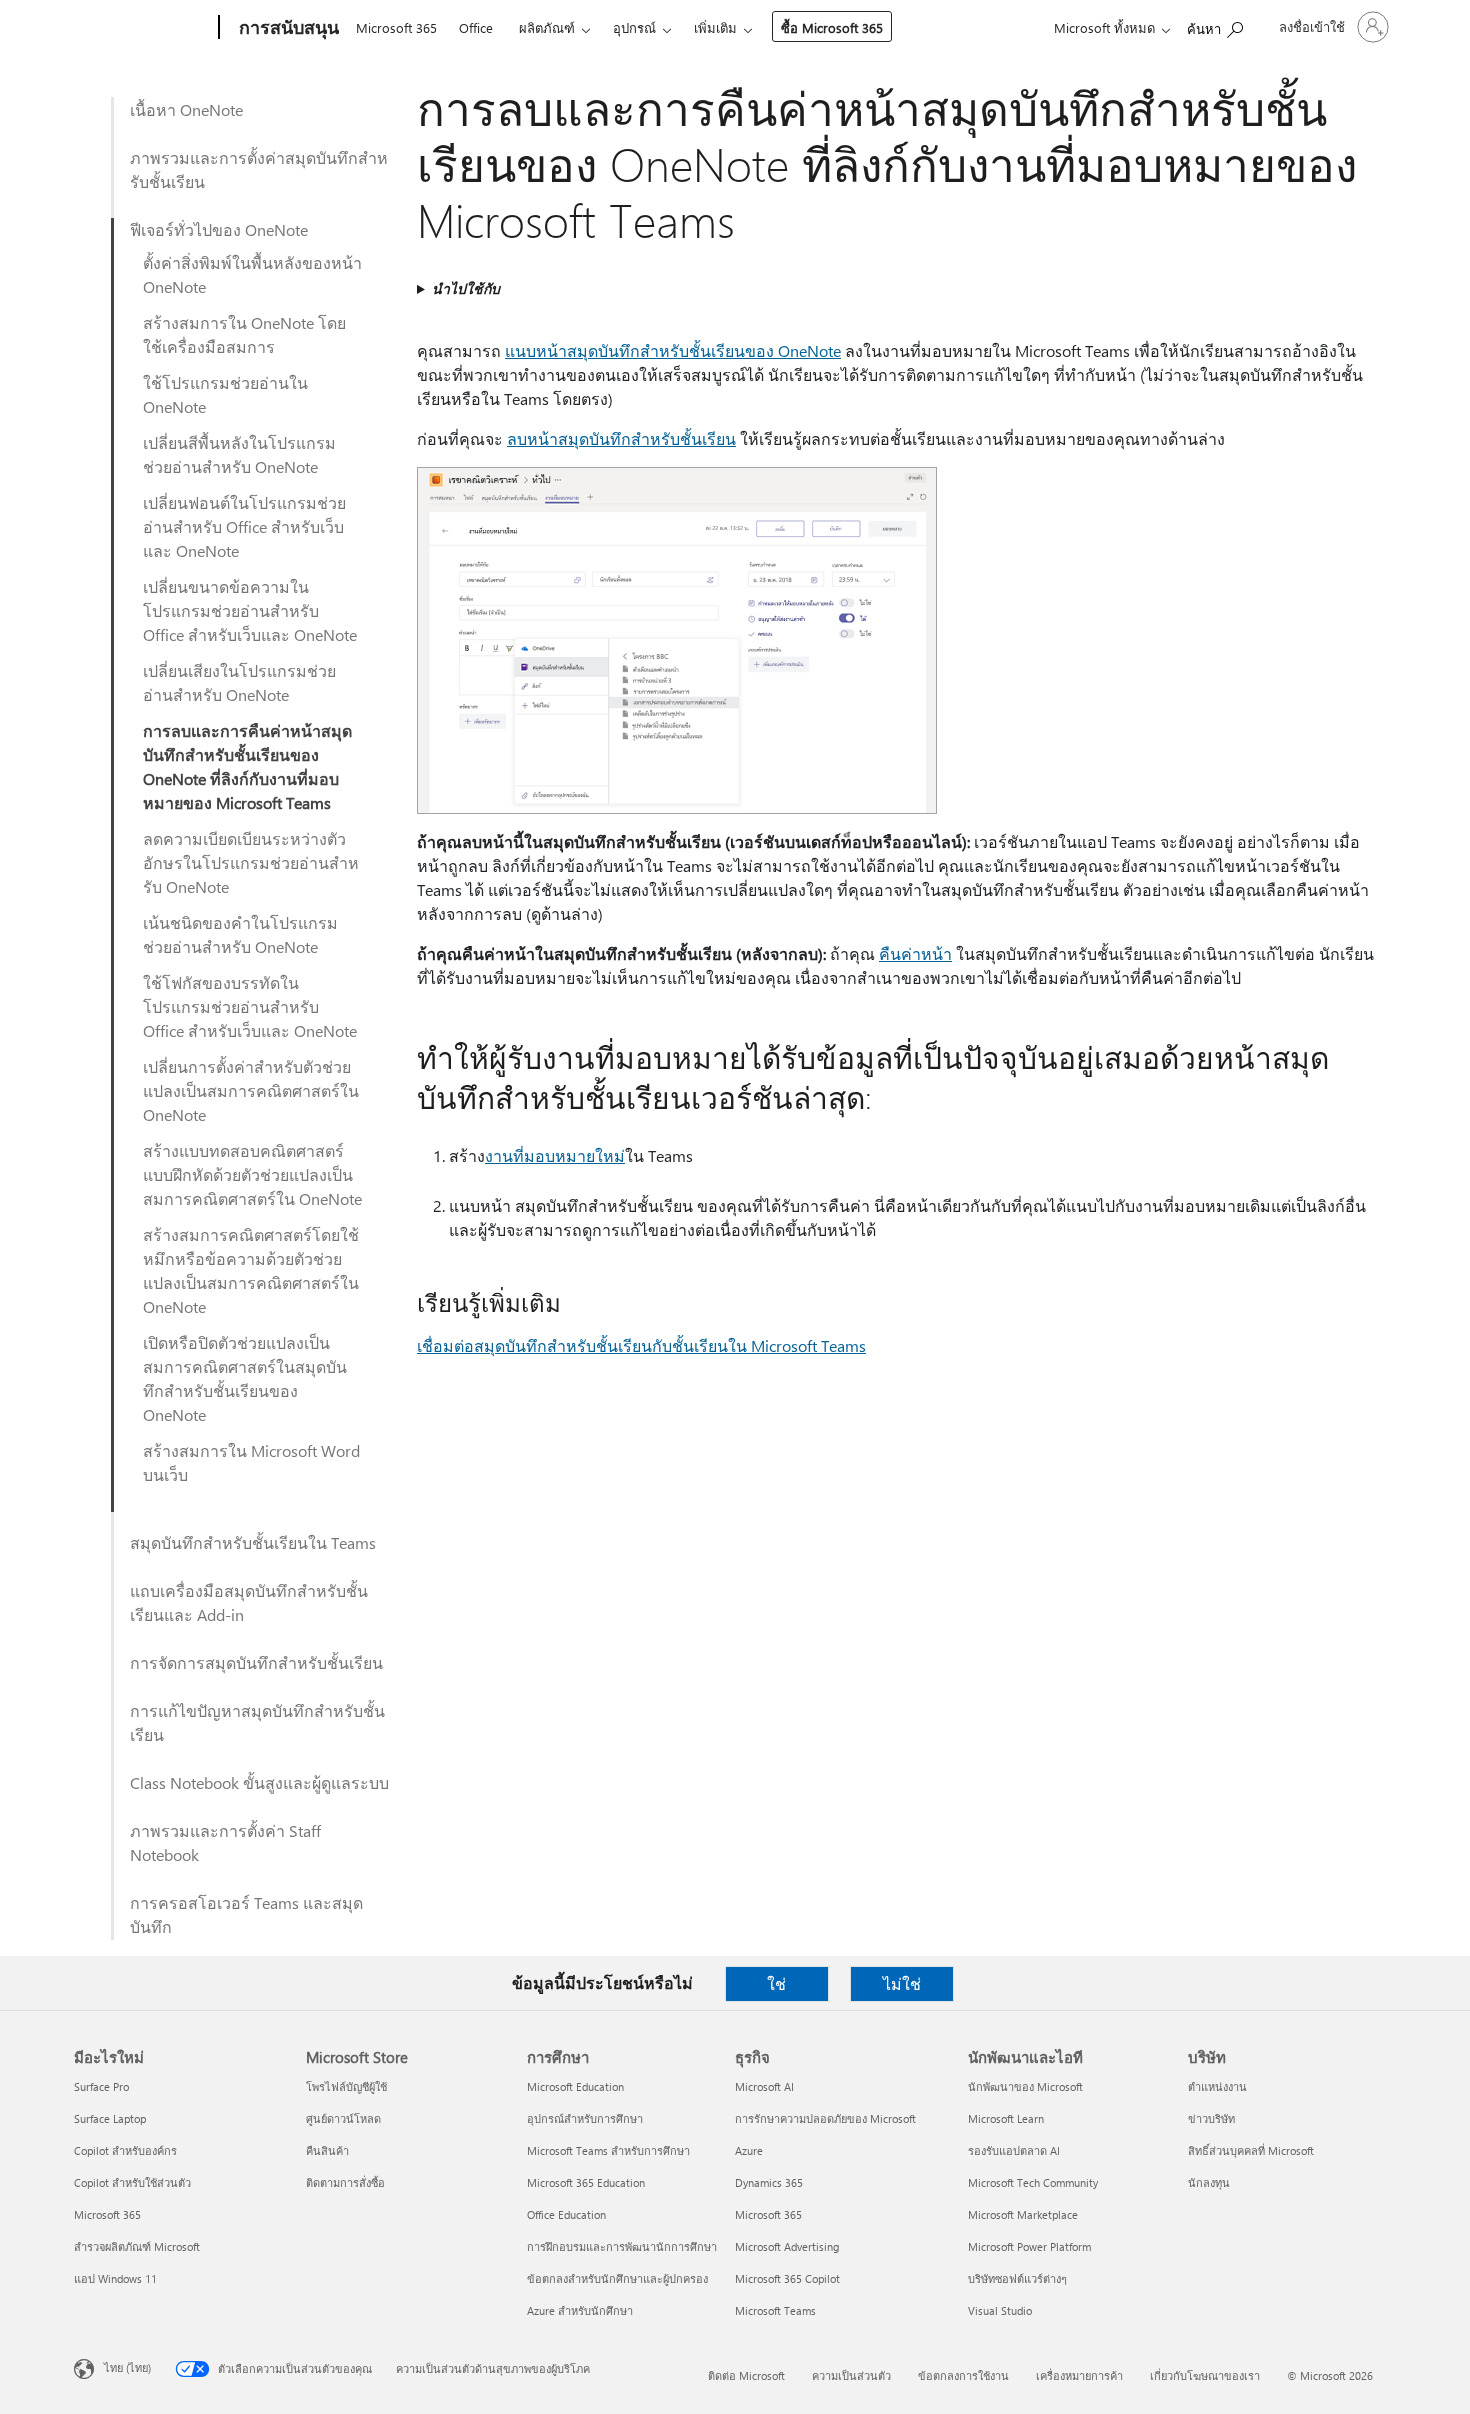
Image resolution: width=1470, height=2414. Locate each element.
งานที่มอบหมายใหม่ (555, 1155)
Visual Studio (1000, 2310)
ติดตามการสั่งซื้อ (345, 2182)
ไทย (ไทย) (127, 2367)
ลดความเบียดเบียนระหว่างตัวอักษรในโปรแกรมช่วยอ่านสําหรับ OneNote (251, 862)
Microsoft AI (764, 2086)
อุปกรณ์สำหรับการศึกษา (585, 2118)
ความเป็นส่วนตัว (851, 2375)
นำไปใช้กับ (466, 288)
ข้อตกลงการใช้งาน (963, 2375)
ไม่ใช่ (902, 1983)
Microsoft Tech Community (1033, 2182)
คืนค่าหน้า (915, 953)
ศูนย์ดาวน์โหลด (343, 2118)
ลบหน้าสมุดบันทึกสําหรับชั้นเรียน (621, 438)
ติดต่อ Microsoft (746, 2375)
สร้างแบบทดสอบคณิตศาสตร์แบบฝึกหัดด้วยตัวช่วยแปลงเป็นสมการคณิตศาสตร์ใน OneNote (252, 1174)
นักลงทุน (1209, 2182)
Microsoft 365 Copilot (787, 2278)
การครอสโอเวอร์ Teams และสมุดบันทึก (246, 1914)
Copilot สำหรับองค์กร (125, 2150)
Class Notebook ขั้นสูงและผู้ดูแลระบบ (259, 1782)
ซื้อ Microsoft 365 (832, 27)
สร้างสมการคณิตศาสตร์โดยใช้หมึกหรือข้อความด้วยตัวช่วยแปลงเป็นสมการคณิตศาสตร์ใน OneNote (251, 1270)
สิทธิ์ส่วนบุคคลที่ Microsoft (1251, 2150)
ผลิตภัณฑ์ (547, 27)
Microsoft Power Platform (1029, 2246)
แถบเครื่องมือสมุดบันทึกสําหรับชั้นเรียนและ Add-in (249, 1602)
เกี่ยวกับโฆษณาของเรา (1205, 2375)
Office (476, 27)
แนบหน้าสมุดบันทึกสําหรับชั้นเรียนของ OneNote (673, 350)
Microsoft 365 (396, 27)
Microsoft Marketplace (1023, 2214)
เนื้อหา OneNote (186, 109)
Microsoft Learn (1006, 2118)
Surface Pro (101, 2086)
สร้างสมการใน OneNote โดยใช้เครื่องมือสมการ (244, 334)
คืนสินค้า (327, 2150)
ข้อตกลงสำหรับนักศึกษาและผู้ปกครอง (617, 2278)
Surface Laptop (110, 2118)
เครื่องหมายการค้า (1079, 2375)
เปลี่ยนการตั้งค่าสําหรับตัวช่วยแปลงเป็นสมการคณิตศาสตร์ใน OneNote (251, 1090)
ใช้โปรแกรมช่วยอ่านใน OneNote (225, 394)
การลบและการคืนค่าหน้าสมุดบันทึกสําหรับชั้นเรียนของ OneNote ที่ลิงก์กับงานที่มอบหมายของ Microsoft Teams (247, 766)
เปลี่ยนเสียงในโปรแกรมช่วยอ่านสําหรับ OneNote (239, 682)
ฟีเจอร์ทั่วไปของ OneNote (219, 229)
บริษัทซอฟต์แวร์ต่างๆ (1017, 2278)
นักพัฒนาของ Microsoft (1025, 2086)
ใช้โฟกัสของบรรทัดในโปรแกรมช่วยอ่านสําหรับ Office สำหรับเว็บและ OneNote (250, 1006)
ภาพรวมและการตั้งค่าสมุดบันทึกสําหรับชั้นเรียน (259, 169)
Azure (749, 2150)
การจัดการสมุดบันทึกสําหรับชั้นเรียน (256, 1662)
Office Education (566, 2214)
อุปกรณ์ (634, 27)
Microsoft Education (575, 2086)
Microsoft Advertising (787, 2246)
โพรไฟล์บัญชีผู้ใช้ (346, 2086)
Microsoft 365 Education (586, 2182)
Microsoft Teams (775, 2310)
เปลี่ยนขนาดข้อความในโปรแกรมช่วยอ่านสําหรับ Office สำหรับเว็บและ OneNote (250, 610)
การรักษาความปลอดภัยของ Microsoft (825, 2118)
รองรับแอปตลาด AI (1014, 2150)
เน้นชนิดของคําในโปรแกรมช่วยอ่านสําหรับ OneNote (240, 934)
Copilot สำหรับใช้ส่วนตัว (132, 2182)
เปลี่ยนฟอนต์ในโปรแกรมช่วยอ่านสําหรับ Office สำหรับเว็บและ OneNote (244, 526)
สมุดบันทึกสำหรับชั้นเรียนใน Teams (253, 1542)
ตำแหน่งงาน (1217, 2086)
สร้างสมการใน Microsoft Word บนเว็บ (251, 1462)
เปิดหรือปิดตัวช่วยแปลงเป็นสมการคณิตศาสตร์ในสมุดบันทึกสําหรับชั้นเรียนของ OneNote (245, 1378)
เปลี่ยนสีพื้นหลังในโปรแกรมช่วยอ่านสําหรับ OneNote (239, 454)
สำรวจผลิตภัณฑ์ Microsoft (137, 2246)
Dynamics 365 (769, 2182)
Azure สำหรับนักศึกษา (580, 2310)
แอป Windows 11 (115, 2278)
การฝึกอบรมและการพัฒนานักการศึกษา (622, 2246)
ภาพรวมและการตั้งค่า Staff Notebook (225, 1842)
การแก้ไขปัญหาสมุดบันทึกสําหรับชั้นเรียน (257, 1722)
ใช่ (776, 1983)
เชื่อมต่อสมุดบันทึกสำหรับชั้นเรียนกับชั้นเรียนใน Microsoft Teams (641, 1345)
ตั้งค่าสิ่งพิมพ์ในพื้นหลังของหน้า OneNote (252, 274)
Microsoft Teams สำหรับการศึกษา (608, 2150)
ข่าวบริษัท (1211, 2118)
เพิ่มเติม (715, 27)
